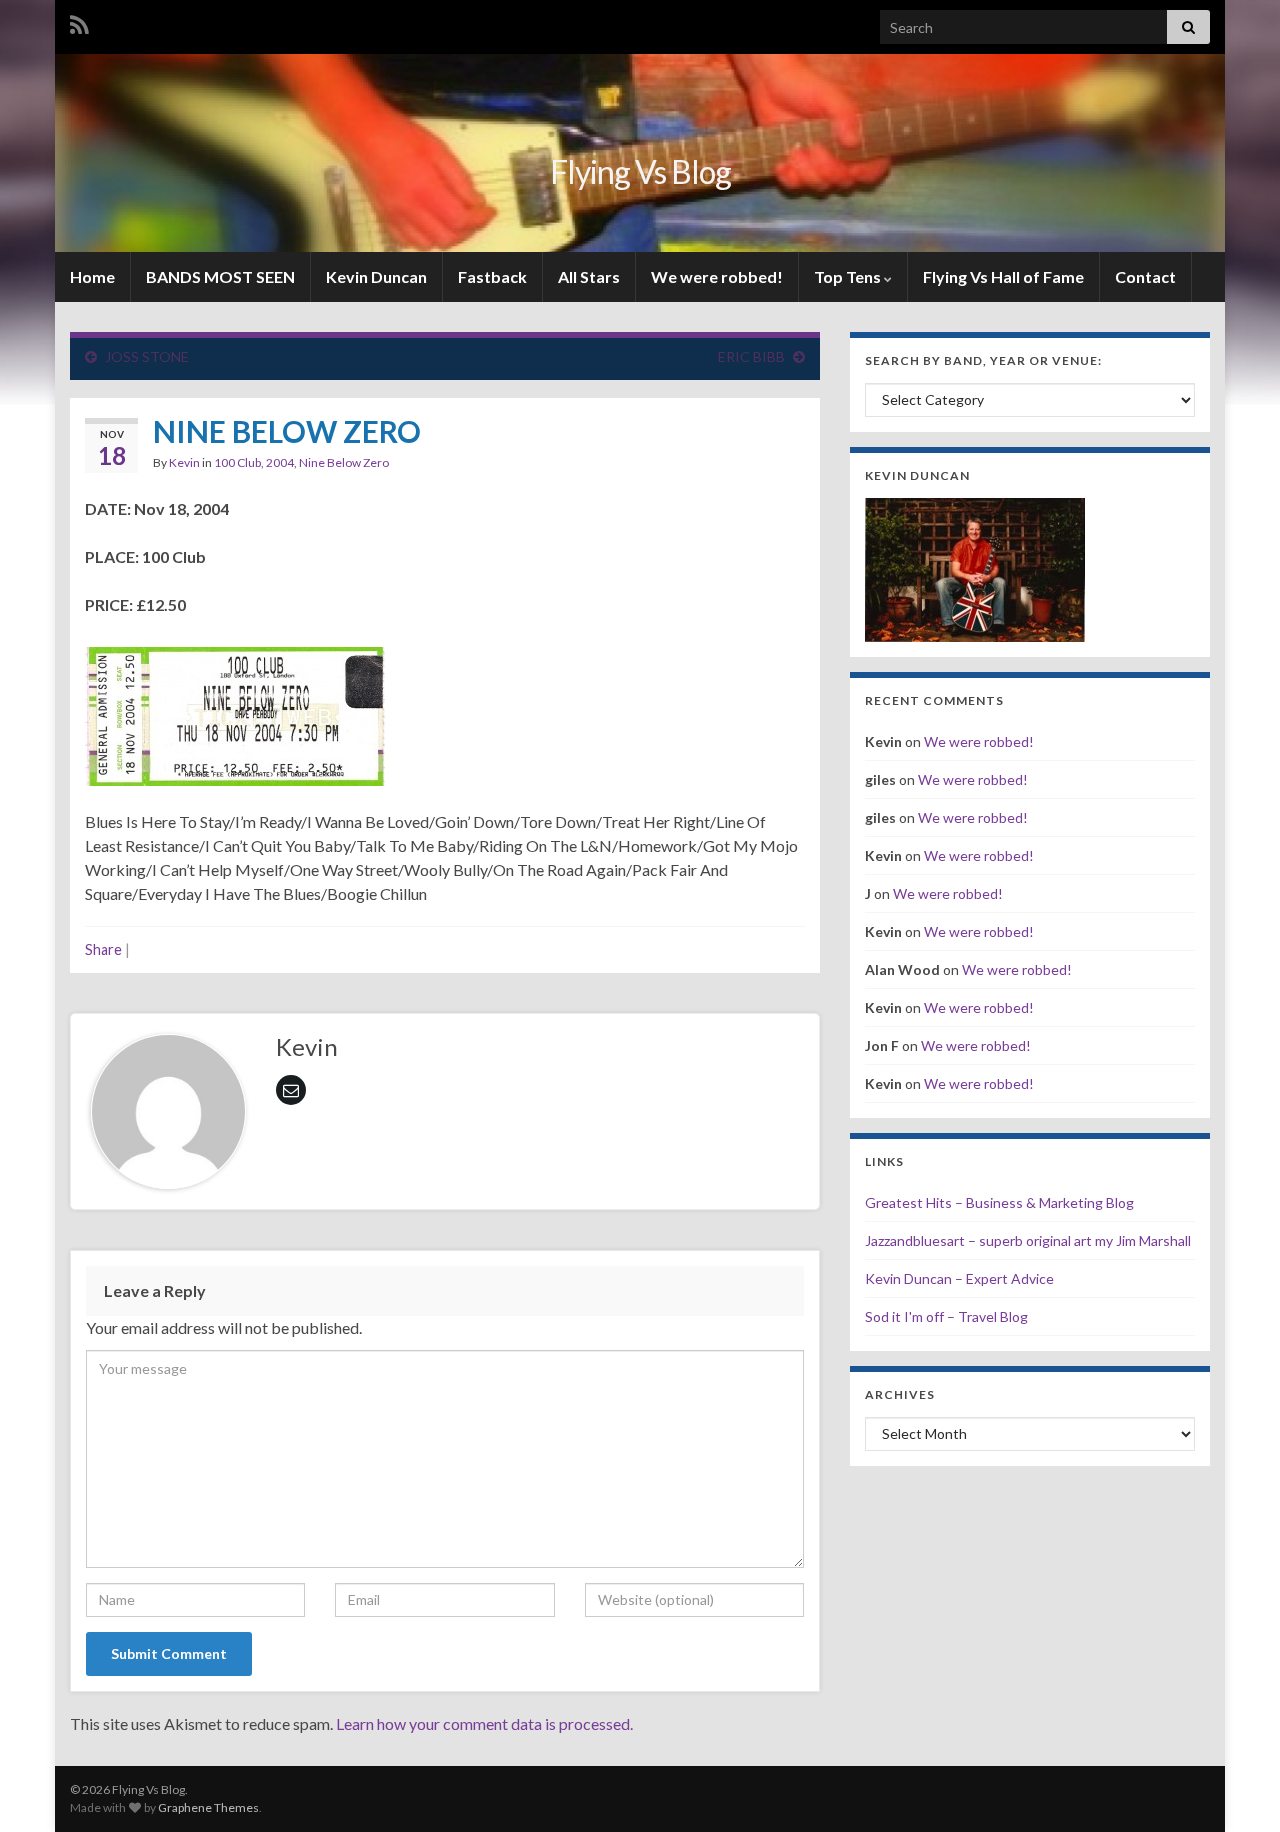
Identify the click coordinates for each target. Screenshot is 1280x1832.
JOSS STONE (147, 356)
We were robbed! (717, 276)
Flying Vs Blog (640, 171)
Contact (1145, 276)
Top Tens (849, 276)
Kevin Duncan (376, 276)
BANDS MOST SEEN (220, 276)
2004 (280, 462)
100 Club (237, 462)
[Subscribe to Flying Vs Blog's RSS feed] (79, 21)
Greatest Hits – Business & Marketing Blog (999, 1202)
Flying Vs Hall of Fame (1003, 276)
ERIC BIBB (751, 356)
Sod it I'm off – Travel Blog (946, 1316)
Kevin (184, 462)
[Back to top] (1235, 1787)
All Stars (589, 276)
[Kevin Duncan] (975, 567)
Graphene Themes (208, 1807)
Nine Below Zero (344, 462)
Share (103, 949)
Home (92, 276)
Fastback (492, 276)
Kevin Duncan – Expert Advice (959, 1278)
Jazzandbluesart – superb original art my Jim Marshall (1028, 1240)
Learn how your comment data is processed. (484, 1723)
